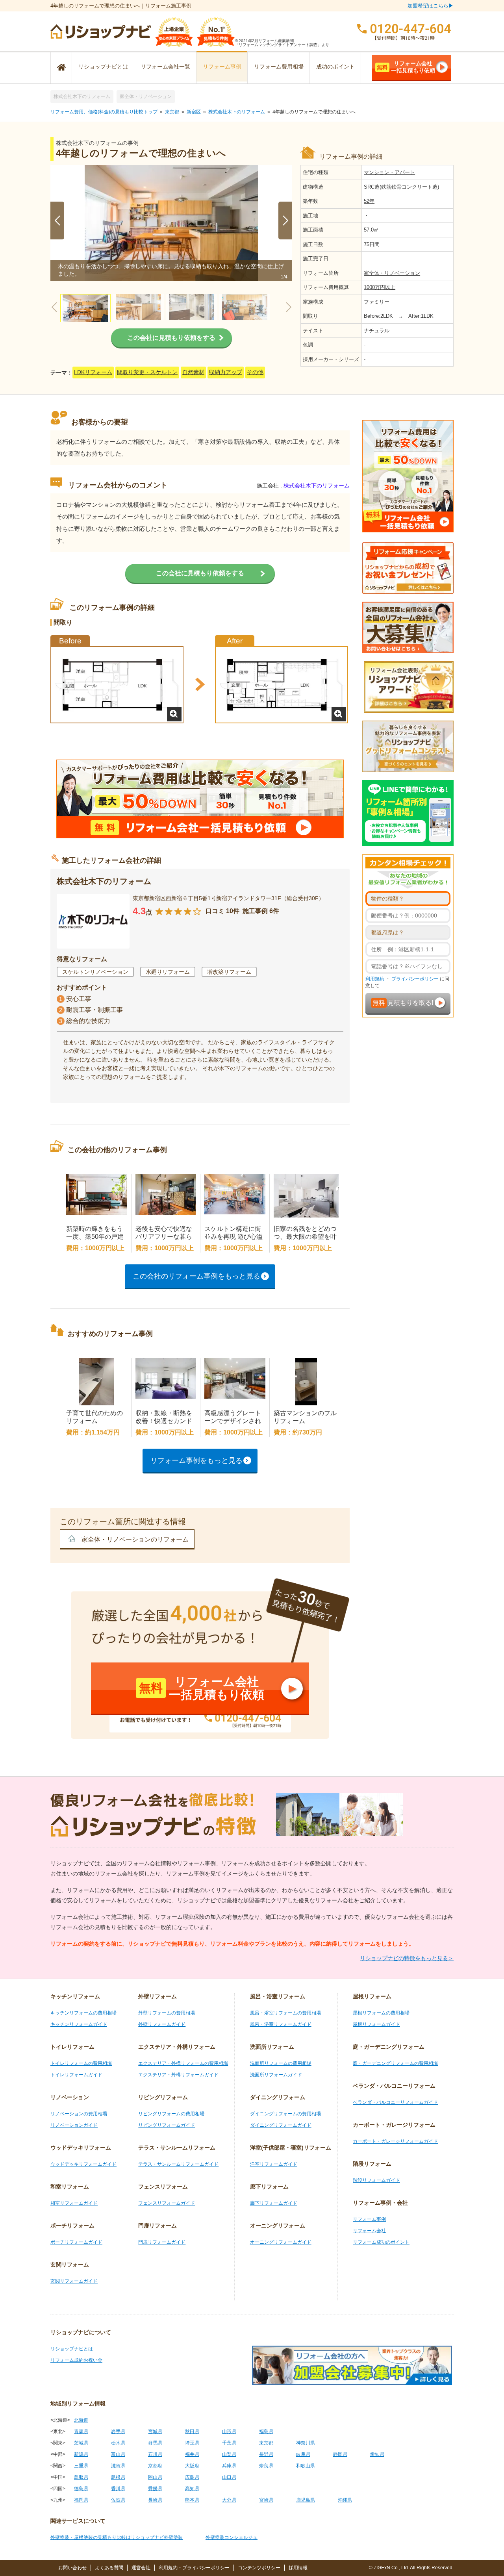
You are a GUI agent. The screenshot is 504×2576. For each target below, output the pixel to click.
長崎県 (155, 2500)
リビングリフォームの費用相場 (171, 2114)
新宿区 (194, 112)
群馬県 (155, 2443)
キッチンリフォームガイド (79, 2024)
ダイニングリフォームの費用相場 (285, 2114)
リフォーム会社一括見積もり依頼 (406, 67)
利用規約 (375, 979)
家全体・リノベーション (146, 96)
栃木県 (118, 2443)
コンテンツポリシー (259, 2568)
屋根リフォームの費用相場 (381, 2013)
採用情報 (298, 2568)
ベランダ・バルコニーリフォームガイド (395, 2102)
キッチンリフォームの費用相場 (83, 2013)
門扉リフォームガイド (162, 2242)
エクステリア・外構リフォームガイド (178, 2075)
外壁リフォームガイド (162, 2024)
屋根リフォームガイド (376, 2024)
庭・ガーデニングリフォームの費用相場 (395, 2063)
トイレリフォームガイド (76, 2075)
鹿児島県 (306, 2500)
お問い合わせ (72, 2568)
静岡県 (340, 2454)
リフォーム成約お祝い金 (76, 2360)
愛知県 (377, 2454)
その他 (255, 372)
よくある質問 (109, 2568)
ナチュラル (377, 331)
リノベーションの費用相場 (79, 2114)
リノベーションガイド (74, 2125)
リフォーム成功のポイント (381, 2242)
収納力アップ (226, 372)
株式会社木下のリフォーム (82, 96)
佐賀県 (118, 2500)
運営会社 (141, 2568)
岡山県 (155, 2477)
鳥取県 (81, 2477)
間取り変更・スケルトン (147, 372)
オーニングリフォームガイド (281, 2242)
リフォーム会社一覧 (165, 67)
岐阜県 (303, 2454)
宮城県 (155, 2431)
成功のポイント (335, 67)
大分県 (229, 2500)
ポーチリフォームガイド (76, 2242)
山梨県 (229, 2454)
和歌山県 (306, 2466)
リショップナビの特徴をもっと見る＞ (407, 1958)
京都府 (155, 2466)
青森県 (81, 2431)
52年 (369, 201)
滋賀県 (118, 2466)
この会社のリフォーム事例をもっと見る (196, 1276)
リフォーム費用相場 (279, 67)
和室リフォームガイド (74, 2203)
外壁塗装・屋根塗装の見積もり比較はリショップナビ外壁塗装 (117, 2537)
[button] (285, 221)
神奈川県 (306, 2443)
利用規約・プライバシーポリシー (194, 2568)
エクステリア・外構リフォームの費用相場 (183, 2063)
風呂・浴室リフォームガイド (281, 2024)
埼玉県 (192, 2443)
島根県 (118, 2477)
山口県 (229, 2477)
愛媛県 (155, 2489)
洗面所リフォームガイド (276, 2075)
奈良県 (266, 2466)
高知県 (192, 2489)
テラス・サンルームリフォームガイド (178, 2164)
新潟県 (81, 2454)
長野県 (266, 2454)
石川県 (155, 2454)
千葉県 (229, 2443)
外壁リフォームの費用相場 (167, 2013)
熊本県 (192, 2500)
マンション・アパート (389, 172)
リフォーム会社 (369, 2231)
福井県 (192, 2454)
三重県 (81, 2466)
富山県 (118, 2454)
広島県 (192, 2477)
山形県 (229, 2431)
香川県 (118, 2489)
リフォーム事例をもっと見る (196, 1460)
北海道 (81, 2420)
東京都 (172, 112)
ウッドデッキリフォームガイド (83, 2164)
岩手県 (118, 2431)
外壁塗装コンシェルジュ (232, 2537)
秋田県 (192, 2431)
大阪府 (192, 2466)
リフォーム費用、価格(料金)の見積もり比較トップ (104, 112)
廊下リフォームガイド (274, 2203)
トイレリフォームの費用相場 (81, 2063)
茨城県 (81, 2443)
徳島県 (81, 2489)
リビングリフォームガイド (167, 2125)
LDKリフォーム (93, 372)
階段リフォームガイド (376, 2180)
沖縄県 (345, 2500)
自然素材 (193, 372)
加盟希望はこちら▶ (431, 6)
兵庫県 (229, 2466)
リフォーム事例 (222, 67)
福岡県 (81, 2500)
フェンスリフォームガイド (167, 2203)
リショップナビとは (103, 67)
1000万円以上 (380, 287)
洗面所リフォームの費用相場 (281, 2063)
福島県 (266, 2431)
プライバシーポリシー (416, 979)
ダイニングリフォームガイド (281, 2125)
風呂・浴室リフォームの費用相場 (285, 2013)
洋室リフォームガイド (274, 2164)
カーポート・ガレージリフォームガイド (395, 2141)
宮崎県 (266, 2500)
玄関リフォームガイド (74, 2281)
